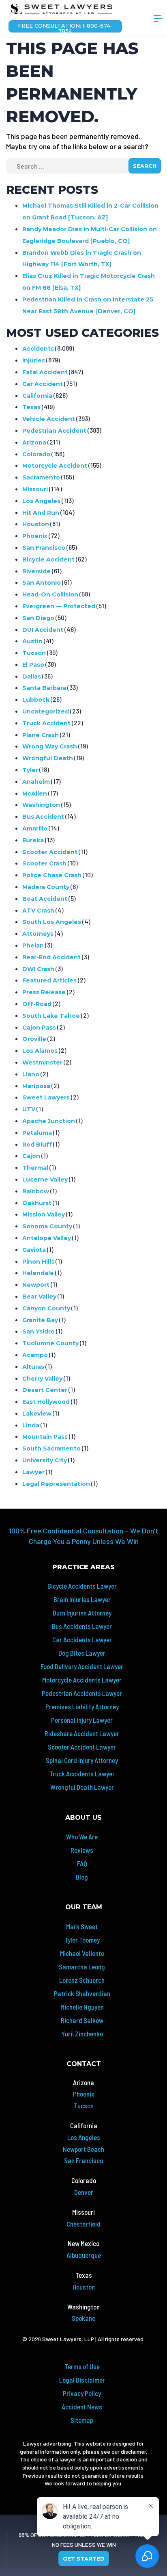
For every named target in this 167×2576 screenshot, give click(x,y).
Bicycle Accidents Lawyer (82, 1586)
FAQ (82, 1863)
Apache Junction (49, 1121)
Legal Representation (56, 1484)
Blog (82, 1877)
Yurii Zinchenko (82, 2034)
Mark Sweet (82, 1926)
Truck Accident (46, 723)
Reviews (82, 1850)
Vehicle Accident (49, 419)
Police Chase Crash (52, 875)
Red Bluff (37, 1145)
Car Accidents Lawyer (82, 1639)
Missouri (35, 489)
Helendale (38, 1273)
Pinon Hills (38, 1262)
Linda (31, 1425)
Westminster (42, 1062)
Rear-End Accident (51, 957)
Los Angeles (41, 501)
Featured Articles (49, 980)
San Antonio (42, 583)
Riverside (36, 571)
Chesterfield (83, 2224)
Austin (32, 641)
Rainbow (36, 1191)
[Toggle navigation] (158, 22)
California (37, 396)
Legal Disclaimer (82, 2380)
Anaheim (36, 782)
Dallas (32, 677)
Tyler (30, 770)
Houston (36, 524)
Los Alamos (40, 1051)
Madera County (46, 887)
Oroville (34, 1039)
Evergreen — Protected (59, 606)
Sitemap (82, 2420)
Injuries (34, 360)
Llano (31, 1074)
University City (45, 1460)
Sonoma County (47, 1226)
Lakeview (37, 1414)
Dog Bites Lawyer (82, 1653)
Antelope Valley (47, 1238)
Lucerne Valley (45, 1180)
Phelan (33, 945)
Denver (84, 2192)
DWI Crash (38, 969)
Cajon (31, 1156)
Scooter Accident (50, 852)
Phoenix (35, 536)
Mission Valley (44, 1214)
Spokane (83, 2318)
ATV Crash (38, 911)
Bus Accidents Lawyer (82, 1626)
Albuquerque (84, 2255)
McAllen (35, 794)
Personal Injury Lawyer (82, 1720)
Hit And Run (41, 513)
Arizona (34, 442)
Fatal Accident (45, 372)
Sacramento (41, 477)
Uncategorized (46, 711)
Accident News (82, 2407)
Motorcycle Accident (55, 466)
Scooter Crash (44, 863)
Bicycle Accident (48, 559)
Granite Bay (40, 1320)
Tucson (34, 653)
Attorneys (38, 934)
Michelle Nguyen (82, 2007)
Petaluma (37, 1133)
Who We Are (82, 1837)
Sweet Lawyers (46, 1097)
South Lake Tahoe (51, 1016)
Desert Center (45, 1390)
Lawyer (33, 1472)
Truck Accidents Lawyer (82, 1774)
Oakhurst (37, 1203)
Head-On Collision (50, 594)
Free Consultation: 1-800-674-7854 (65, 27)
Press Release (44, 992)
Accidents (38, 349)
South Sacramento (51, 1448)
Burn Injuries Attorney (82, 1613)
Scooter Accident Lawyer (82, 1747)
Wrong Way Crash (50, 746)
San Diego (38, 618)
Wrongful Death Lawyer (82, 1787)
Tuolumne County (50, 1343)
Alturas (33, 1367)
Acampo (35, 1355)
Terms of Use (82, 2366)
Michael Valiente (82, 1953)
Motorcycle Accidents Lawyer (82, 1680)
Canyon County (46, 1308)
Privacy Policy (82, 2393)
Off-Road (37, 1004)
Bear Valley (39, 1297)
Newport (36, 1285)
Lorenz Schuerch (82, 1980)
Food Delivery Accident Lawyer (82, 1666)
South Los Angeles (52, 922)
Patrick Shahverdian (82, 1993)
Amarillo (35, 828)
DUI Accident (43, 630)
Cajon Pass (39, 1028)
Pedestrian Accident (54, 431)
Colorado (36, 454)
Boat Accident (45, 899)
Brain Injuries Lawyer (82, 1599)
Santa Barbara (44, 688)
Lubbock (36, 700)
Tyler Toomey (82, 1940)
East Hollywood (46, 1402)
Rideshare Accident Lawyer (82, 1733)
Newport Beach (83, 2149)
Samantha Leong (82, 1967)
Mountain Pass (45, 1437)
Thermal (35, 1168)
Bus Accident (43, 817)
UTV (29, 1109)
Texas (31, 407)
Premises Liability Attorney (82, 1706)
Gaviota (34, 1250)
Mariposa (36, 1086)
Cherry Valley (42, 1379)
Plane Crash (41, 735)
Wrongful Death (48, 758)
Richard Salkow (82, 2020)
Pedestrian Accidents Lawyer (82, 1693)
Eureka (33, 840)
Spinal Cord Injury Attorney (82, 1760)
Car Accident (43, 384)
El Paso (33, 665)
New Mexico (83, 2243)
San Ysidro (39, 1331)
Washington (41, 805)
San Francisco (44, 548)
